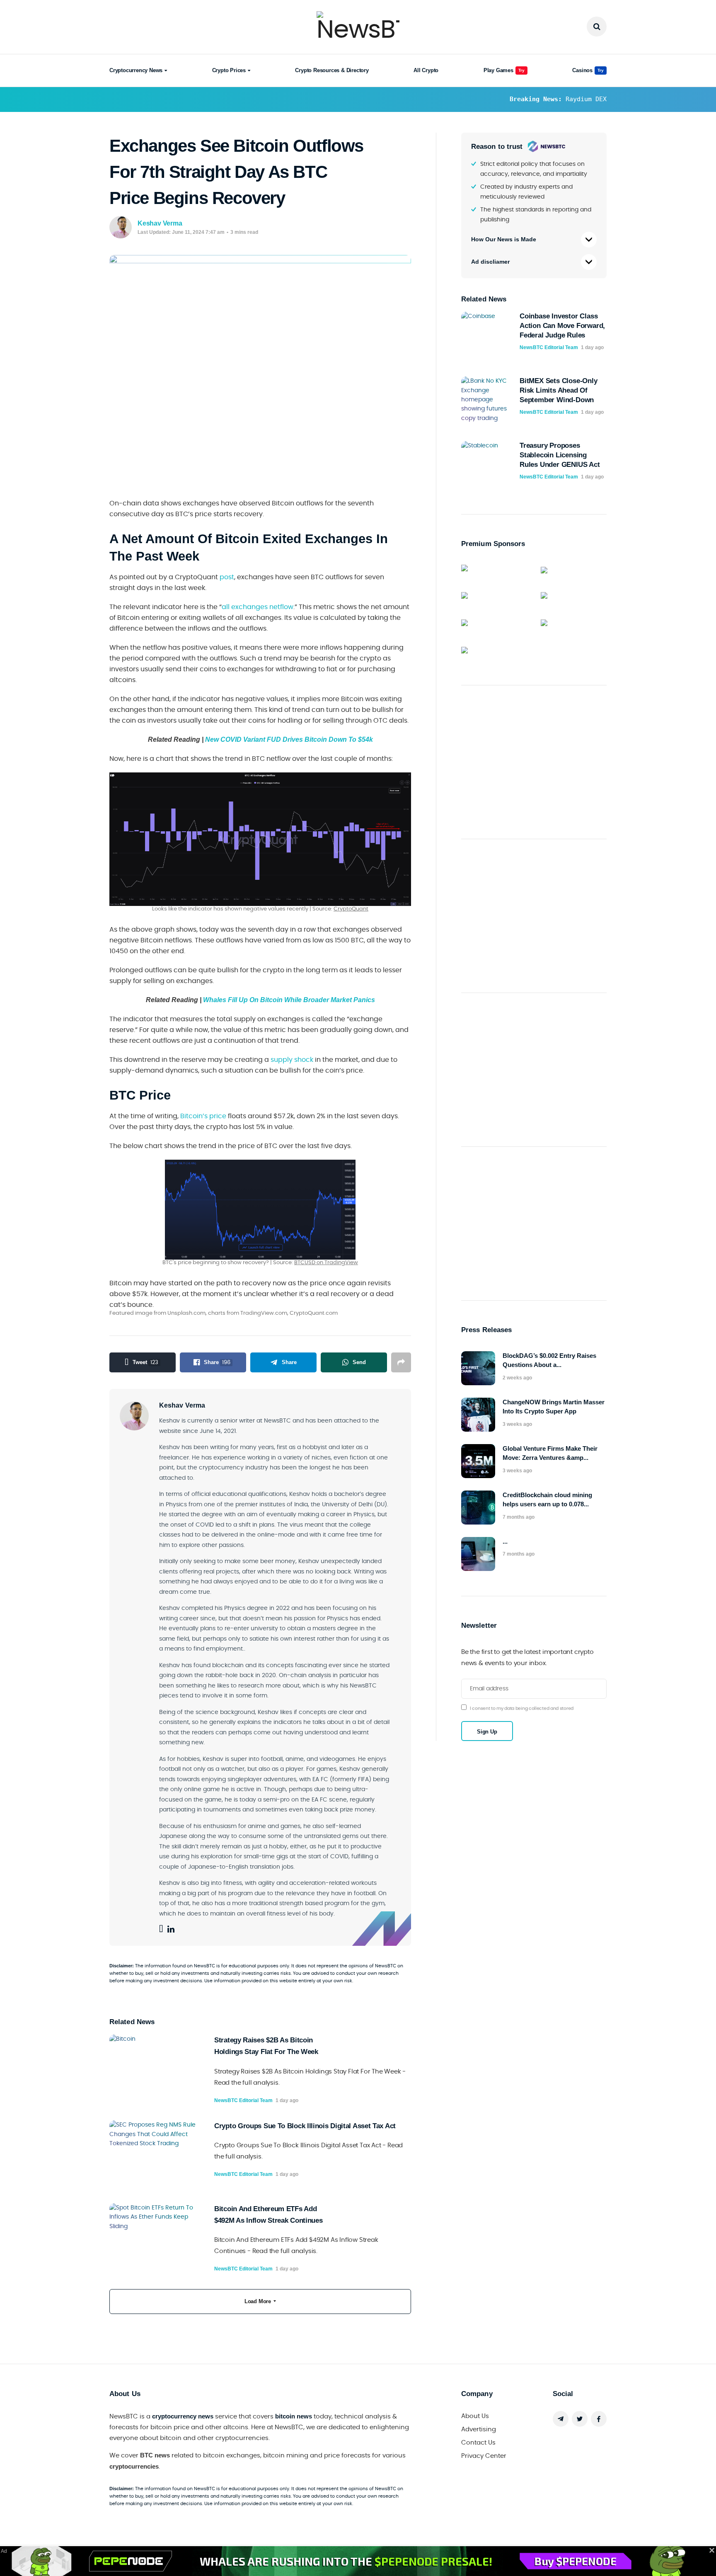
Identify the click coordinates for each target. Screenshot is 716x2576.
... (505, 1541)
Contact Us (478, 2443)
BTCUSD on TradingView (326, 1263)
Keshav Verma (160, 223)
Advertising (479, 2429)
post (227, 577)
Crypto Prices (229, 70)
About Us (475, 2416)
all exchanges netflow (258, 607)
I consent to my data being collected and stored (522, 1708)
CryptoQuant (351, 909)
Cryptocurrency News (136, 70)
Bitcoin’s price (203, 1116)
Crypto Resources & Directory (332, 70)
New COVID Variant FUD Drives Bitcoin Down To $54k (289, 739)
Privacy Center (484, 2456)
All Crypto (426, 70)
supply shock (292, 1060)
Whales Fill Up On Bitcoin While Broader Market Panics (289, 1000)
